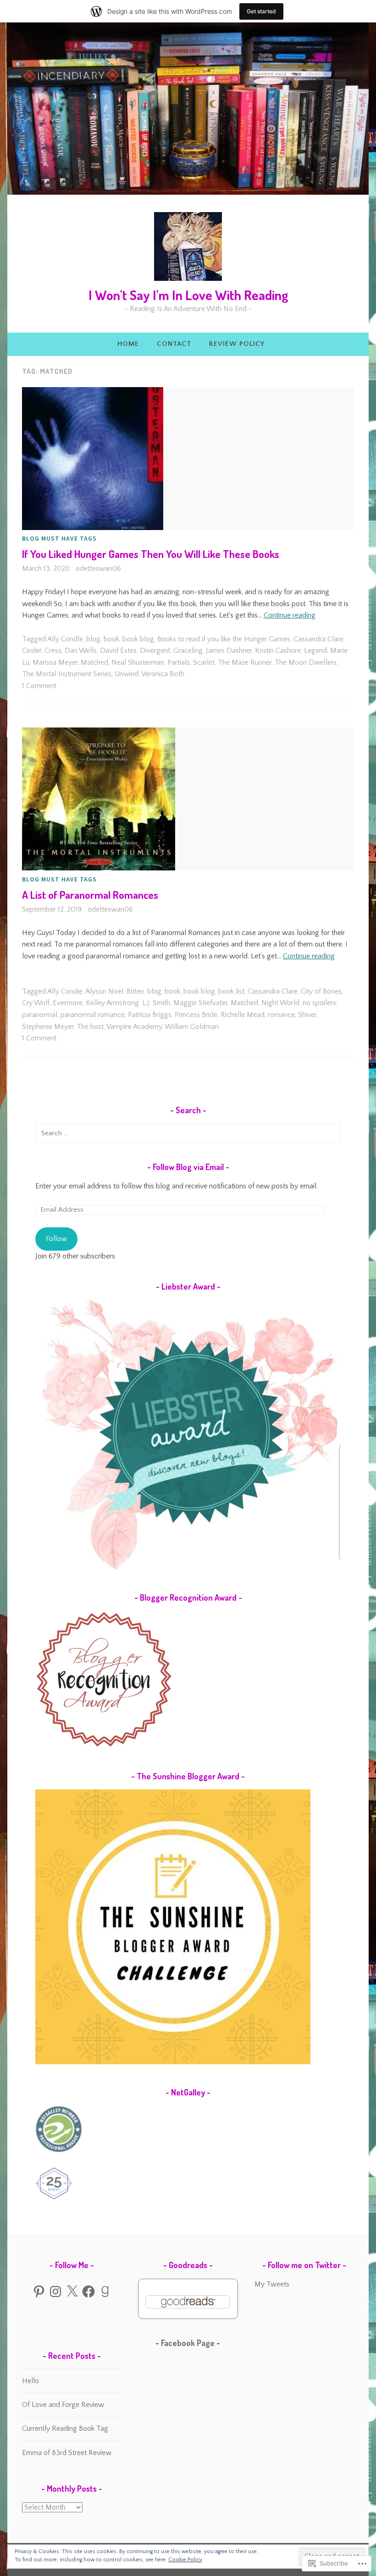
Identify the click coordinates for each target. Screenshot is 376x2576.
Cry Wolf (36, 1003)
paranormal (40, 1015)
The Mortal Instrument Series (67, 674)
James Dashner (229, 651)
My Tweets (272, 2284)
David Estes (118, 651)
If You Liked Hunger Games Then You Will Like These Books (151, 554)
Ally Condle (65, 639)
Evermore (68, 1003)
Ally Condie (65, 991)
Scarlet (204, 662)
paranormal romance (93, 1015)
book (111, 639)
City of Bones (321, 991)
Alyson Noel (104, 991)
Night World (280, 1003)
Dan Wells (81, 651)
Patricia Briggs (150, 1015)
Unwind (127, 674)
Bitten (135, 991)
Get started (261, 11)
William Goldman (192, 1027)
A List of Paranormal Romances (90, 894)
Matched (94, 662)
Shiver (307, 1015)
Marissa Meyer (55, 662)
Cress (53, 651)
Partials (179, 662)
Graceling (188, 651)
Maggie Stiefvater (200, 1003)
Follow (56, 1239)
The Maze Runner (245, 662)
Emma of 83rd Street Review (67, 2453)
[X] (72, 2292)
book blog (138, 639)
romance (281, 1015)
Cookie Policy (185, 2560)
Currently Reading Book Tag (65, 2428)
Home (128, 344)
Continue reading (290, 615)
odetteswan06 (98, 569)
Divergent (155, 651)
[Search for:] (188, 1133)
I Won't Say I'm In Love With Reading (188, 295)
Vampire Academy (134, 1027)
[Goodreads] (105, 2292)
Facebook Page (188, 2343)
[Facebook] (88, 2292)
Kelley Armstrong (112, 1003)
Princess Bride (196, 1015)
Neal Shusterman (138, 662)
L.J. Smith (156, 1003)
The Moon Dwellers (306, 662)
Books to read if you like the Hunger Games (224, 639)
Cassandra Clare (318, 639)
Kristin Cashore (278, 651)
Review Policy (237, 344)
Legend (315, 651)
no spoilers (319, 1003)
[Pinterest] (39, 2292)
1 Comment (39, 686)
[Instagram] (55, 2292)
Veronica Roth (163, 674)
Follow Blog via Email (188, 1167)
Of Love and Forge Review (63, 2405)
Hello (30, 2381)
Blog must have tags (59, 538)
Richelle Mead (243, 1015)
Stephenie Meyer (48, 1027)
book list (231, 991)
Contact (174, 344)
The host (90, 1027)
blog (93, 639)
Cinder (32, 651)
